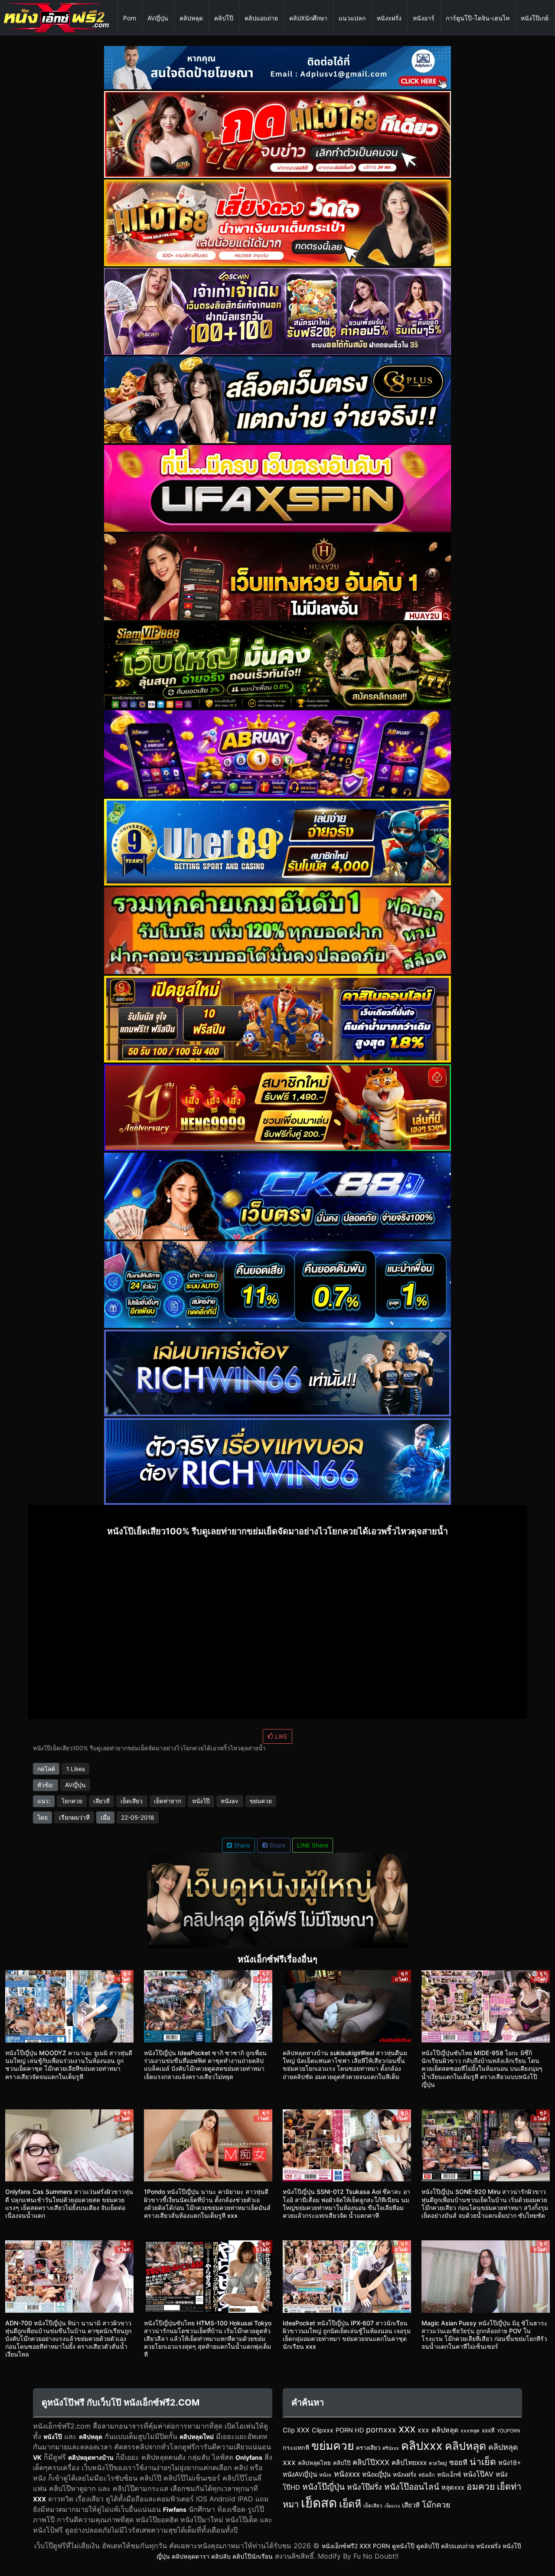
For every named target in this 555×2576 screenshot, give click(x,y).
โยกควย (72, 1801)
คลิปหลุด (191, 18)
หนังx (325, 2475)
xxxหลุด (470, 2431)
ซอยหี (458, 2462)
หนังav (230, 1801)
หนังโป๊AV (478, 2474)
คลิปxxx (422, 2445)
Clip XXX (296, 2430)
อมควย (481, 2486)
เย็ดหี (350, 2504)
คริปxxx (391, 2448)
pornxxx (381, 2430)
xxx (407, 2429)
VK (37, 2457)
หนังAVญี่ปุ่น (300, 2474)
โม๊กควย (436, 2505)
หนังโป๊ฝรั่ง (364, 2487)
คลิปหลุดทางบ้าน (91, 2457)
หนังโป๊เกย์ (535, 18)
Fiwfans (175, 2509)
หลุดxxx (453, 2487)
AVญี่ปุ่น (158, 18)
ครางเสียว (368, 2448)
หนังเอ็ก (427, 2475)
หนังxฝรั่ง (389, 18)
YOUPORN (508, 2431)
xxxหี (488, 2430)
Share (241, 1845)
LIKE (280, 1736)
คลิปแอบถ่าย (261, 18)
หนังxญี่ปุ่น (376, 2475)
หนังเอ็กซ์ (449, 2475)
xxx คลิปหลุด (438, 2430)
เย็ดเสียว (132, 1801)
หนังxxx (347, 2474)
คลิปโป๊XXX (371, 2462)
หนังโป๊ (201, 1801)
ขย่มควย (261, 1801)
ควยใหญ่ (438, 2463)
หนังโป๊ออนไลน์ (412, 2487)
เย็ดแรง (392, 2506)
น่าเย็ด (483, 2462)
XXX (39, 2499)
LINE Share (313, 1845)
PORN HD (350, 2430)
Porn (130, 18)
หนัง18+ (510, 2463)
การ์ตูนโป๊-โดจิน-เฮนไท (478, 18)
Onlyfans (249, 2457)
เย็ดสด (319, 2503)
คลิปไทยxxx (409, 2463)
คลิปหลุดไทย (314, 2463)
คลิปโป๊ (224, 18)
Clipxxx (323, 2430)
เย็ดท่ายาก (168, 1801)
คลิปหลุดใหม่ (197, 2437)
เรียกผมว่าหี (74, 1817)
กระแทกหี (296, 2447)
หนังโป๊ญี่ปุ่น (323, 2487)
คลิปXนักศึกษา (308, 18)
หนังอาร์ (424, 18)
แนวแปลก (352, 18)
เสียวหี (101, 1801)
